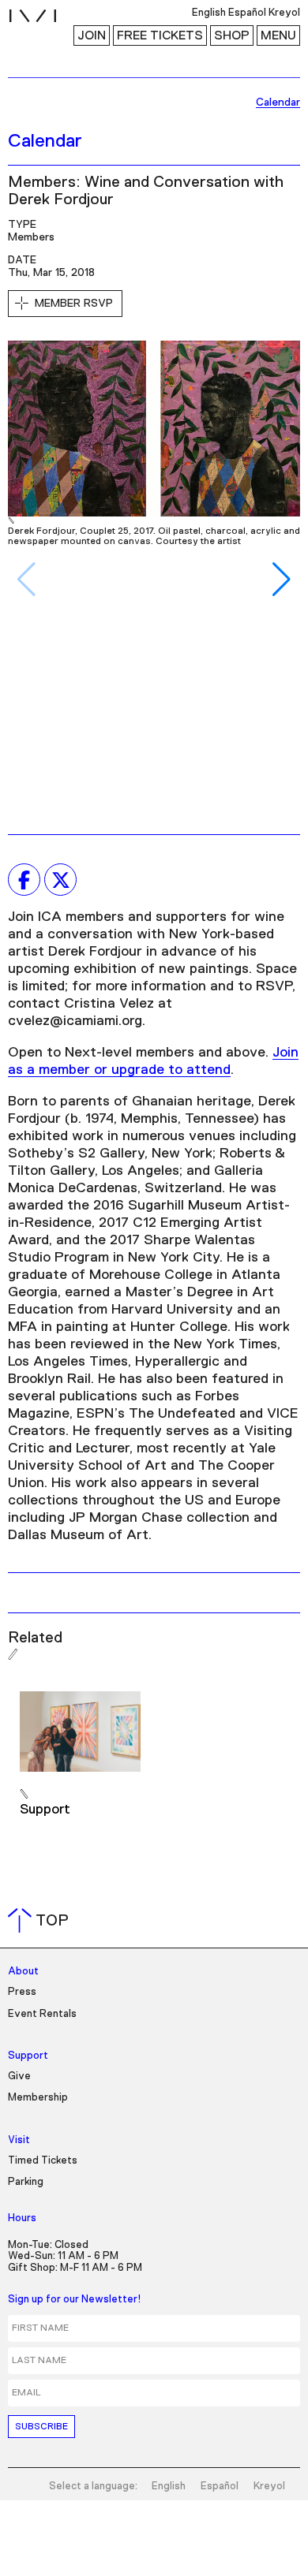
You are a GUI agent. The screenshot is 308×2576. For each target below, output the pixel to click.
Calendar (45, 141)
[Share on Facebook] (24, 880)
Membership (38, 2098)
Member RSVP (74, 304)
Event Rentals (42, 2014)
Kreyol (269, 2487)
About (23, 1972)
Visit (19, 2140)
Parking (26, 2182)
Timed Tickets (43, 2161)
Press (22, 1992)
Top (41, 1921)
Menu (278, 35)
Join (92, 35)
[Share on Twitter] (60, 880)
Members (31, 237)
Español (220, 2487)
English (169, 2487)
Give (19, 2076)
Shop (232, 35)
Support (28, 2056)
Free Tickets (160, 35)
